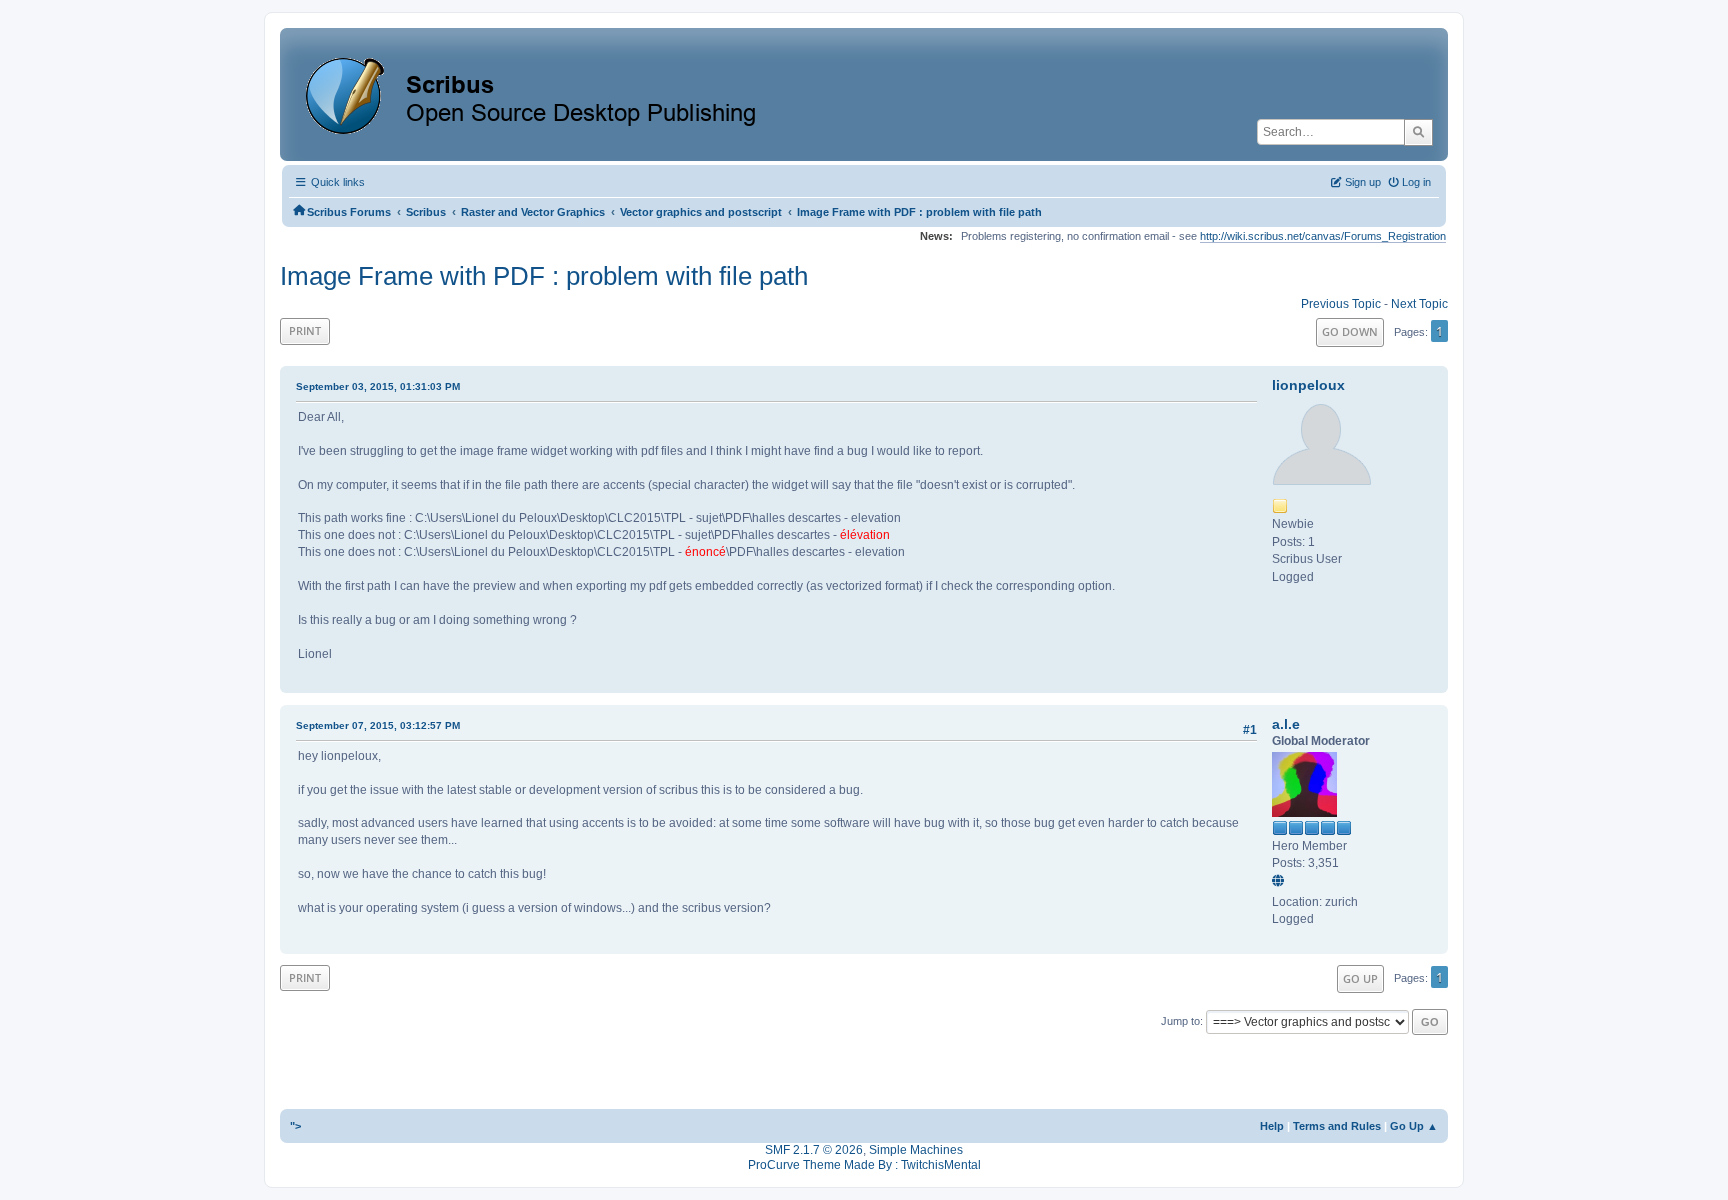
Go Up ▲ (1414, 1126)
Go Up (1360, 978)
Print (305, 330)
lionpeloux (1308, 385)
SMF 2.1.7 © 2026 (814, 1150)
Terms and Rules (1337, 1126)
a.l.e (1286, 724)
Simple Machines (916, 1150)
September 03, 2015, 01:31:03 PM (378, 386)
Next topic (1419, 304)
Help (1272, 1126)
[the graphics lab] (1281, 882)
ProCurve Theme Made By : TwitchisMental (864, 1165)
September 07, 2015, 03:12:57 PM (378, 725)
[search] (1418, 132)
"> (295, 1126)
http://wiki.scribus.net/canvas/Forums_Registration (1323, 236)
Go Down (1350, 331)
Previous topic (1341, 304)
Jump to (1180, 1021)
